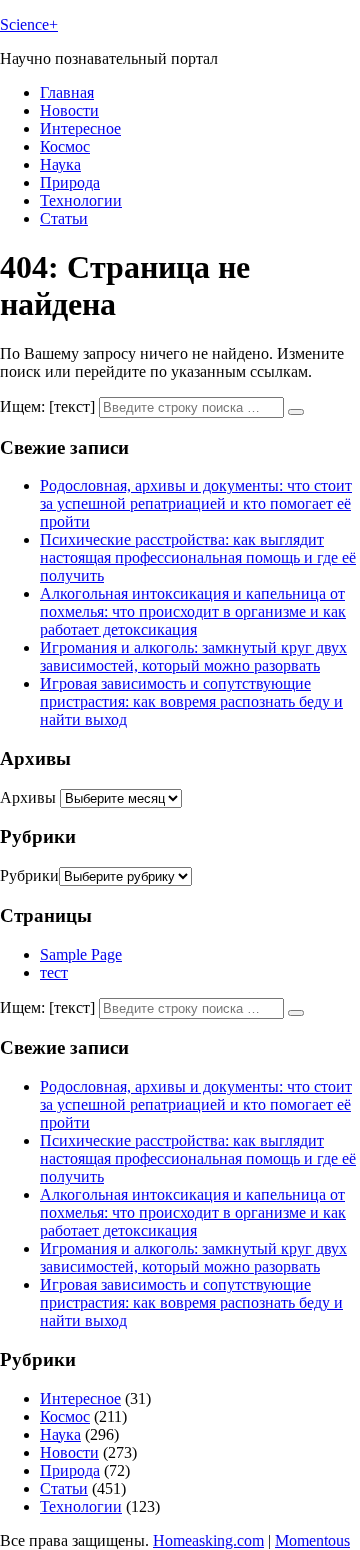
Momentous (312, 1540)
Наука (60, 164)
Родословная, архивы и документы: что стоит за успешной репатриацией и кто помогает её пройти (196, 503)
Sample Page (81, 954)
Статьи (64, 218)
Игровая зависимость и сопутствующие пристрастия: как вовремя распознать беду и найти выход (191, 701)
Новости (69, 110)
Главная (67, 92)
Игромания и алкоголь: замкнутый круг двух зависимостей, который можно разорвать (193, 656)
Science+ (29, 24)
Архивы (28, 797)
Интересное (80, 128)
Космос (65, 146)
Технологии (81, 200)
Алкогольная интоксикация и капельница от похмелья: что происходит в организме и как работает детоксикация (193, 611)
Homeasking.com (208, 1540)
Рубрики (29, 875)
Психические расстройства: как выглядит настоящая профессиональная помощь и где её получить (198, 557)
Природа (70, 182)
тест (54, 972)
